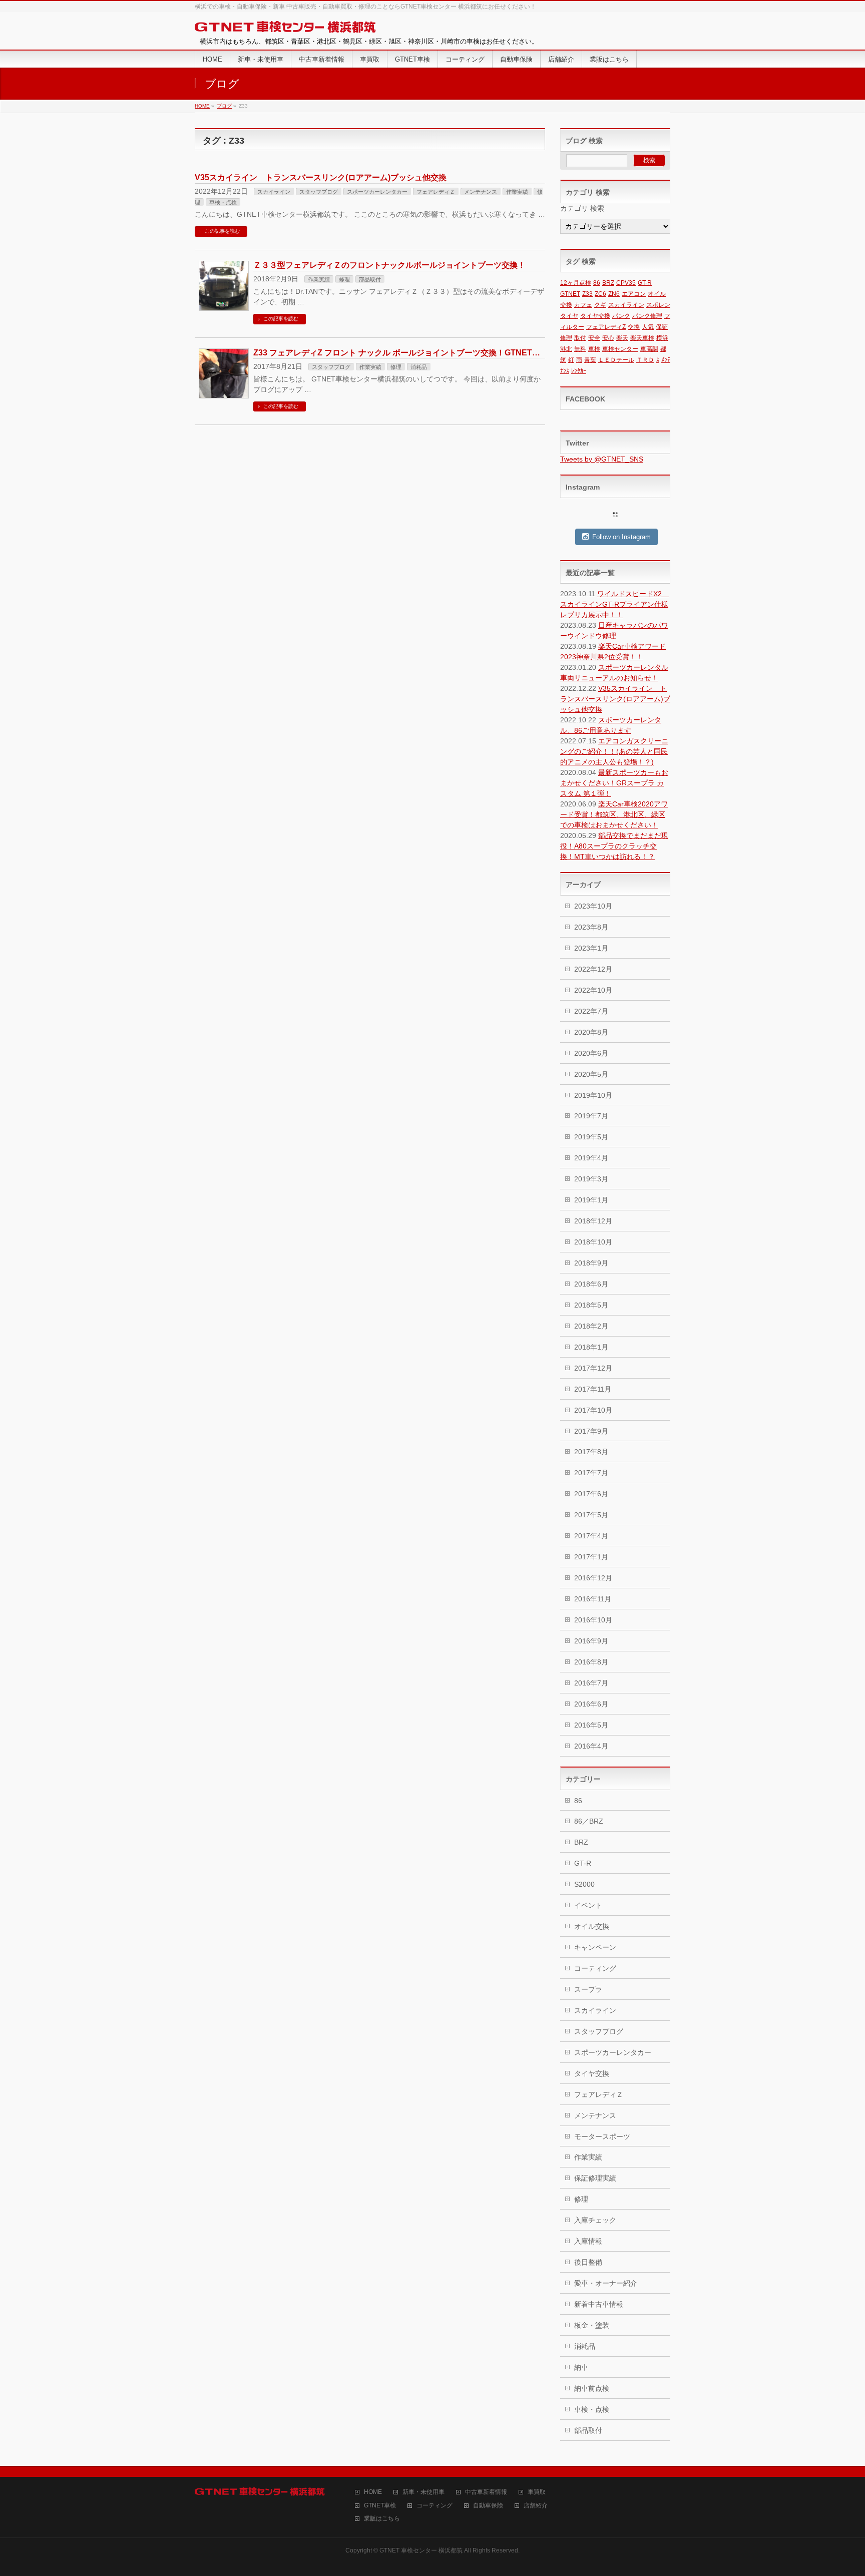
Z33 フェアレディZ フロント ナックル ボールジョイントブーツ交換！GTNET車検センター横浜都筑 (433, 353)
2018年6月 (591, 1284)
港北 (566, 349)
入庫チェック (595, 2220)
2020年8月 (591, 1032)
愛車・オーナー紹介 (606, 2283)
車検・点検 (223, 202)
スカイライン (274, 192)
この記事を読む (222, 231)
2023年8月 (591, 927)
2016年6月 (591, 1704)
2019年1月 (591, 1200)
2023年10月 (593, 906)
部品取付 (370, 279)
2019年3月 (591, 1179)
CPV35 (626, 283)
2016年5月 (591, 1725)
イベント (588, 1905)
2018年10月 (593, 1242)
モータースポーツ (602, 2136)
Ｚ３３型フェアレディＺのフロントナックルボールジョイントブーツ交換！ (389, 265)
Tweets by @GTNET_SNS (602, 459)
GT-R (645, 283)
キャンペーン (595, 1947)
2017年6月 (591, 1494)
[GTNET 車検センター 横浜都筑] (285, 27)
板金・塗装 (592, 2325)
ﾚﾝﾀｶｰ (579, 371)
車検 (594, 349)
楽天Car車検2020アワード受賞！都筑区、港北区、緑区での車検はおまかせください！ (614, 814)
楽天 (622, 338)
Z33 (587, 294)
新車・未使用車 (423, 2492)
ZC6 (600, 294)
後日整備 (588, 2262)
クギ (600, 305)
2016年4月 (591, 1746)
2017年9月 (591, 1431)
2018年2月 (591, 1326)
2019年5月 (591, 1137)
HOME (373, 2492)
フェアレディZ (606, 327)
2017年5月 (591, 1515)
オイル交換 (592, 1926)
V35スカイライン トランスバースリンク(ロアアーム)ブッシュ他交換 (321, 177)
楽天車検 (642, 338)
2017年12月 (593, 1368)
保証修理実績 (595, 2178)
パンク (621, 316)
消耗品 (419, 367)
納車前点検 (592, 2388)
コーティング (595, 1968)
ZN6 (614, 294)
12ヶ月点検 (576, 283)
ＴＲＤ (645, 360)
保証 (662, 327)
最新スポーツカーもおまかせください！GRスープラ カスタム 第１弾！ (614, 783)
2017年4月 (591, 1536)
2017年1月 (591, 1557)
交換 (634, 327)
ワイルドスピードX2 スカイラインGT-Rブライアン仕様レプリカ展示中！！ (614, 604)
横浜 (662, 338)
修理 (344, 279)
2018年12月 (593, 1221)
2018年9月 (591, 1263)
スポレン (658, 305)
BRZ (608, 283)
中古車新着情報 (486, 2492)
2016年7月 (591, 1683)
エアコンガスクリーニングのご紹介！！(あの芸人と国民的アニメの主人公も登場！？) (614, 751)
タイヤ (569, 316)
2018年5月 (591, 1305)
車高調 (649, 349)
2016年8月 (591, 1662)
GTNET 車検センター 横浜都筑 (421, 2550)
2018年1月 (591, 1347)
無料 (580, 349)
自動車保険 (488, 2506)
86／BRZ (589, 1821)
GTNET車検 (380, 2506)
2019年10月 (593, 1095)
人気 (648, 327)
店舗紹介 (536, 2506)
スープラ (588, 1989)
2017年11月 (593, 1389)
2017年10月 (593, 1410)
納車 (581, 2367)
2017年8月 (591, 1452)
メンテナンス (481, 192)
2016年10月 (593, 1620)
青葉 (590, 360)
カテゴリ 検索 (582, 208)
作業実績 (517, 192)
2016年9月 (591, 1641)
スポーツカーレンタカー (377, 192)
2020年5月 (591, 1074)
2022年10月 (593, 990)
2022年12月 (593, 969)
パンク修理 (647, 316)
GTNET (570, 294)
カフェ (583, 305)
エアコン (634, 294)
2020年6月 (591, 1053)
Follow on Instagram (621, 537)
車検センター (620, 349)
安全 (594, 338)
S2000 (584, 1884)
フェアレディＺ (436, 192)
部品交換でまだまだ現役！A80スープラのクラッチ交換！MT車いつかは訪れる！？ (614, 846)
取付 (580, 338)
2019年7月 (591, 1116)
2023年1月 (591, 948)
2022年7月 (591, 1011)
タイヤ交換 (595, 316)
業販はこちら (382, 2519)
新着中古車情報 (599, 2304)
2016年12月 (593, 1578)
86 (597, 283)
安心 (608, 338)
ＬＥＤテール (616, 360)
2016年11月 (593, 1599)
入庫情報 (588, 2241)
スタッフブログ (319, 192)
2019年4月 (591, 1158)
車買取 (537, 2492)
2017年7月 (591, 1473)
